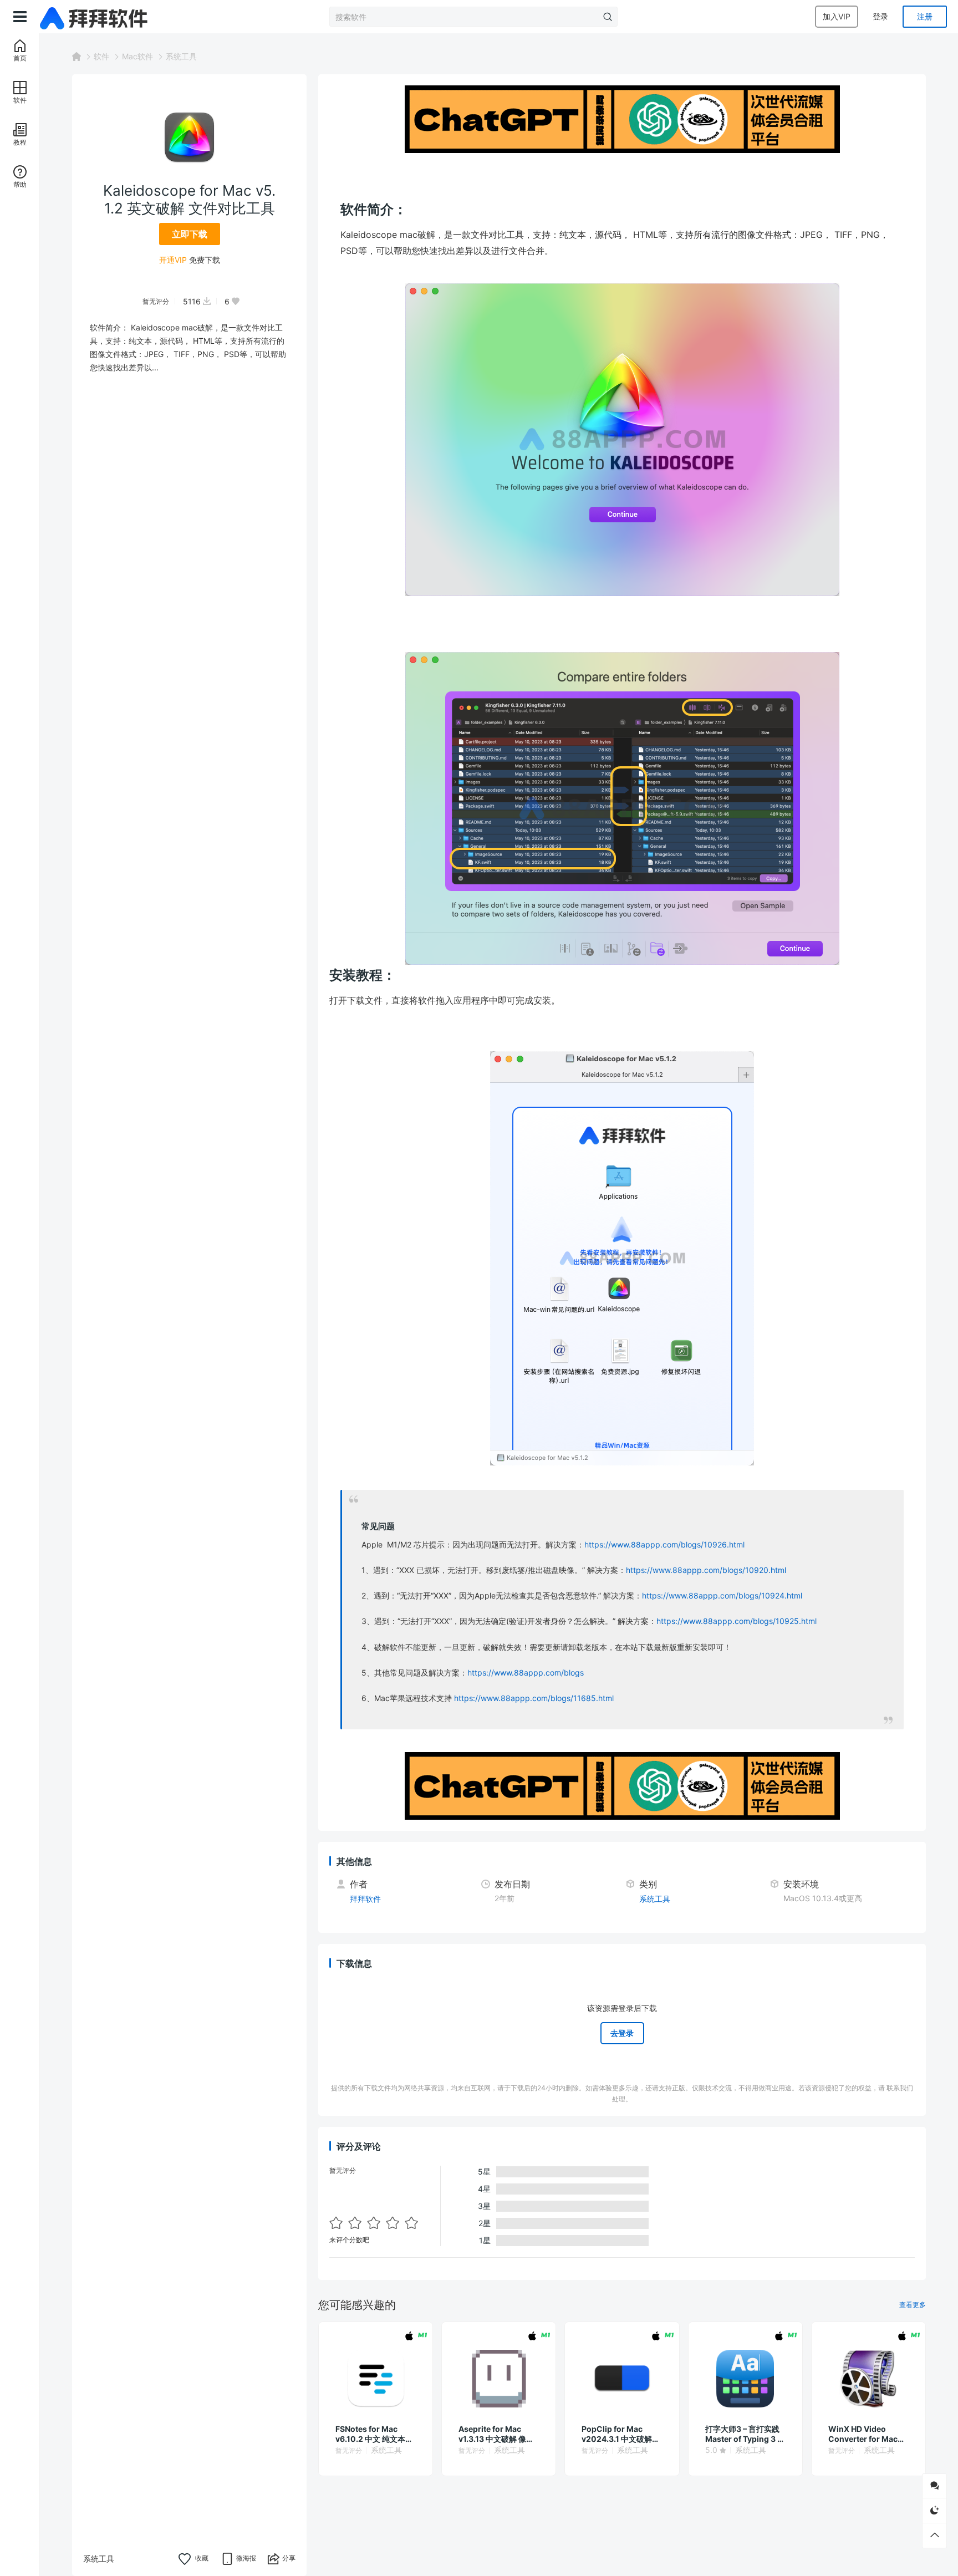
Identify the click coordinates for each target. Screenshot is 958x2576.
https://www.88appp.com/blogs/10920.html (706, 1570)
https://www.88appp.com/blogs (526, 1673)
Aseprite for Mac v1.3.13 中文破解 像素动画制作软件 (496, 2434)
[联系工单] (934, 2486)
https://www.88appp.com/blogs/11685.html (534, 1698)
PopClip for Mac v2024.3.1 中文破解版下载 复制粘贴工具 (621, 2434)
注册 (925, 16)
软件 (101, 56)
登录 (880, 16)
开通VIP (173, 259)
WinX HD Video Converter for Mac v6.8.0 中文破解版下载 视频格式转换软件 (868, 2434)
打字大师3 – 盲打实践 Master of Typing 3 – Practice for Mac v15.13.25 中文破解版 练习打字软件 (743, 2434)
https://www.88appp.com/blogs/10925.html (737, 1621)
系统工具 (181, 56)
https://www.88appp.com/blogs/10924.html (722, 1595)
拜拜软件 (365, 1899)
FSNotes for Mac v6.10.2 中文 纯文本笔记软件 (374, 2434)
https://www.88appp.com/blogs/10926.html (664, 1544)
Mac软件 (137, 56)
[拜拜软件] (95, 17)
